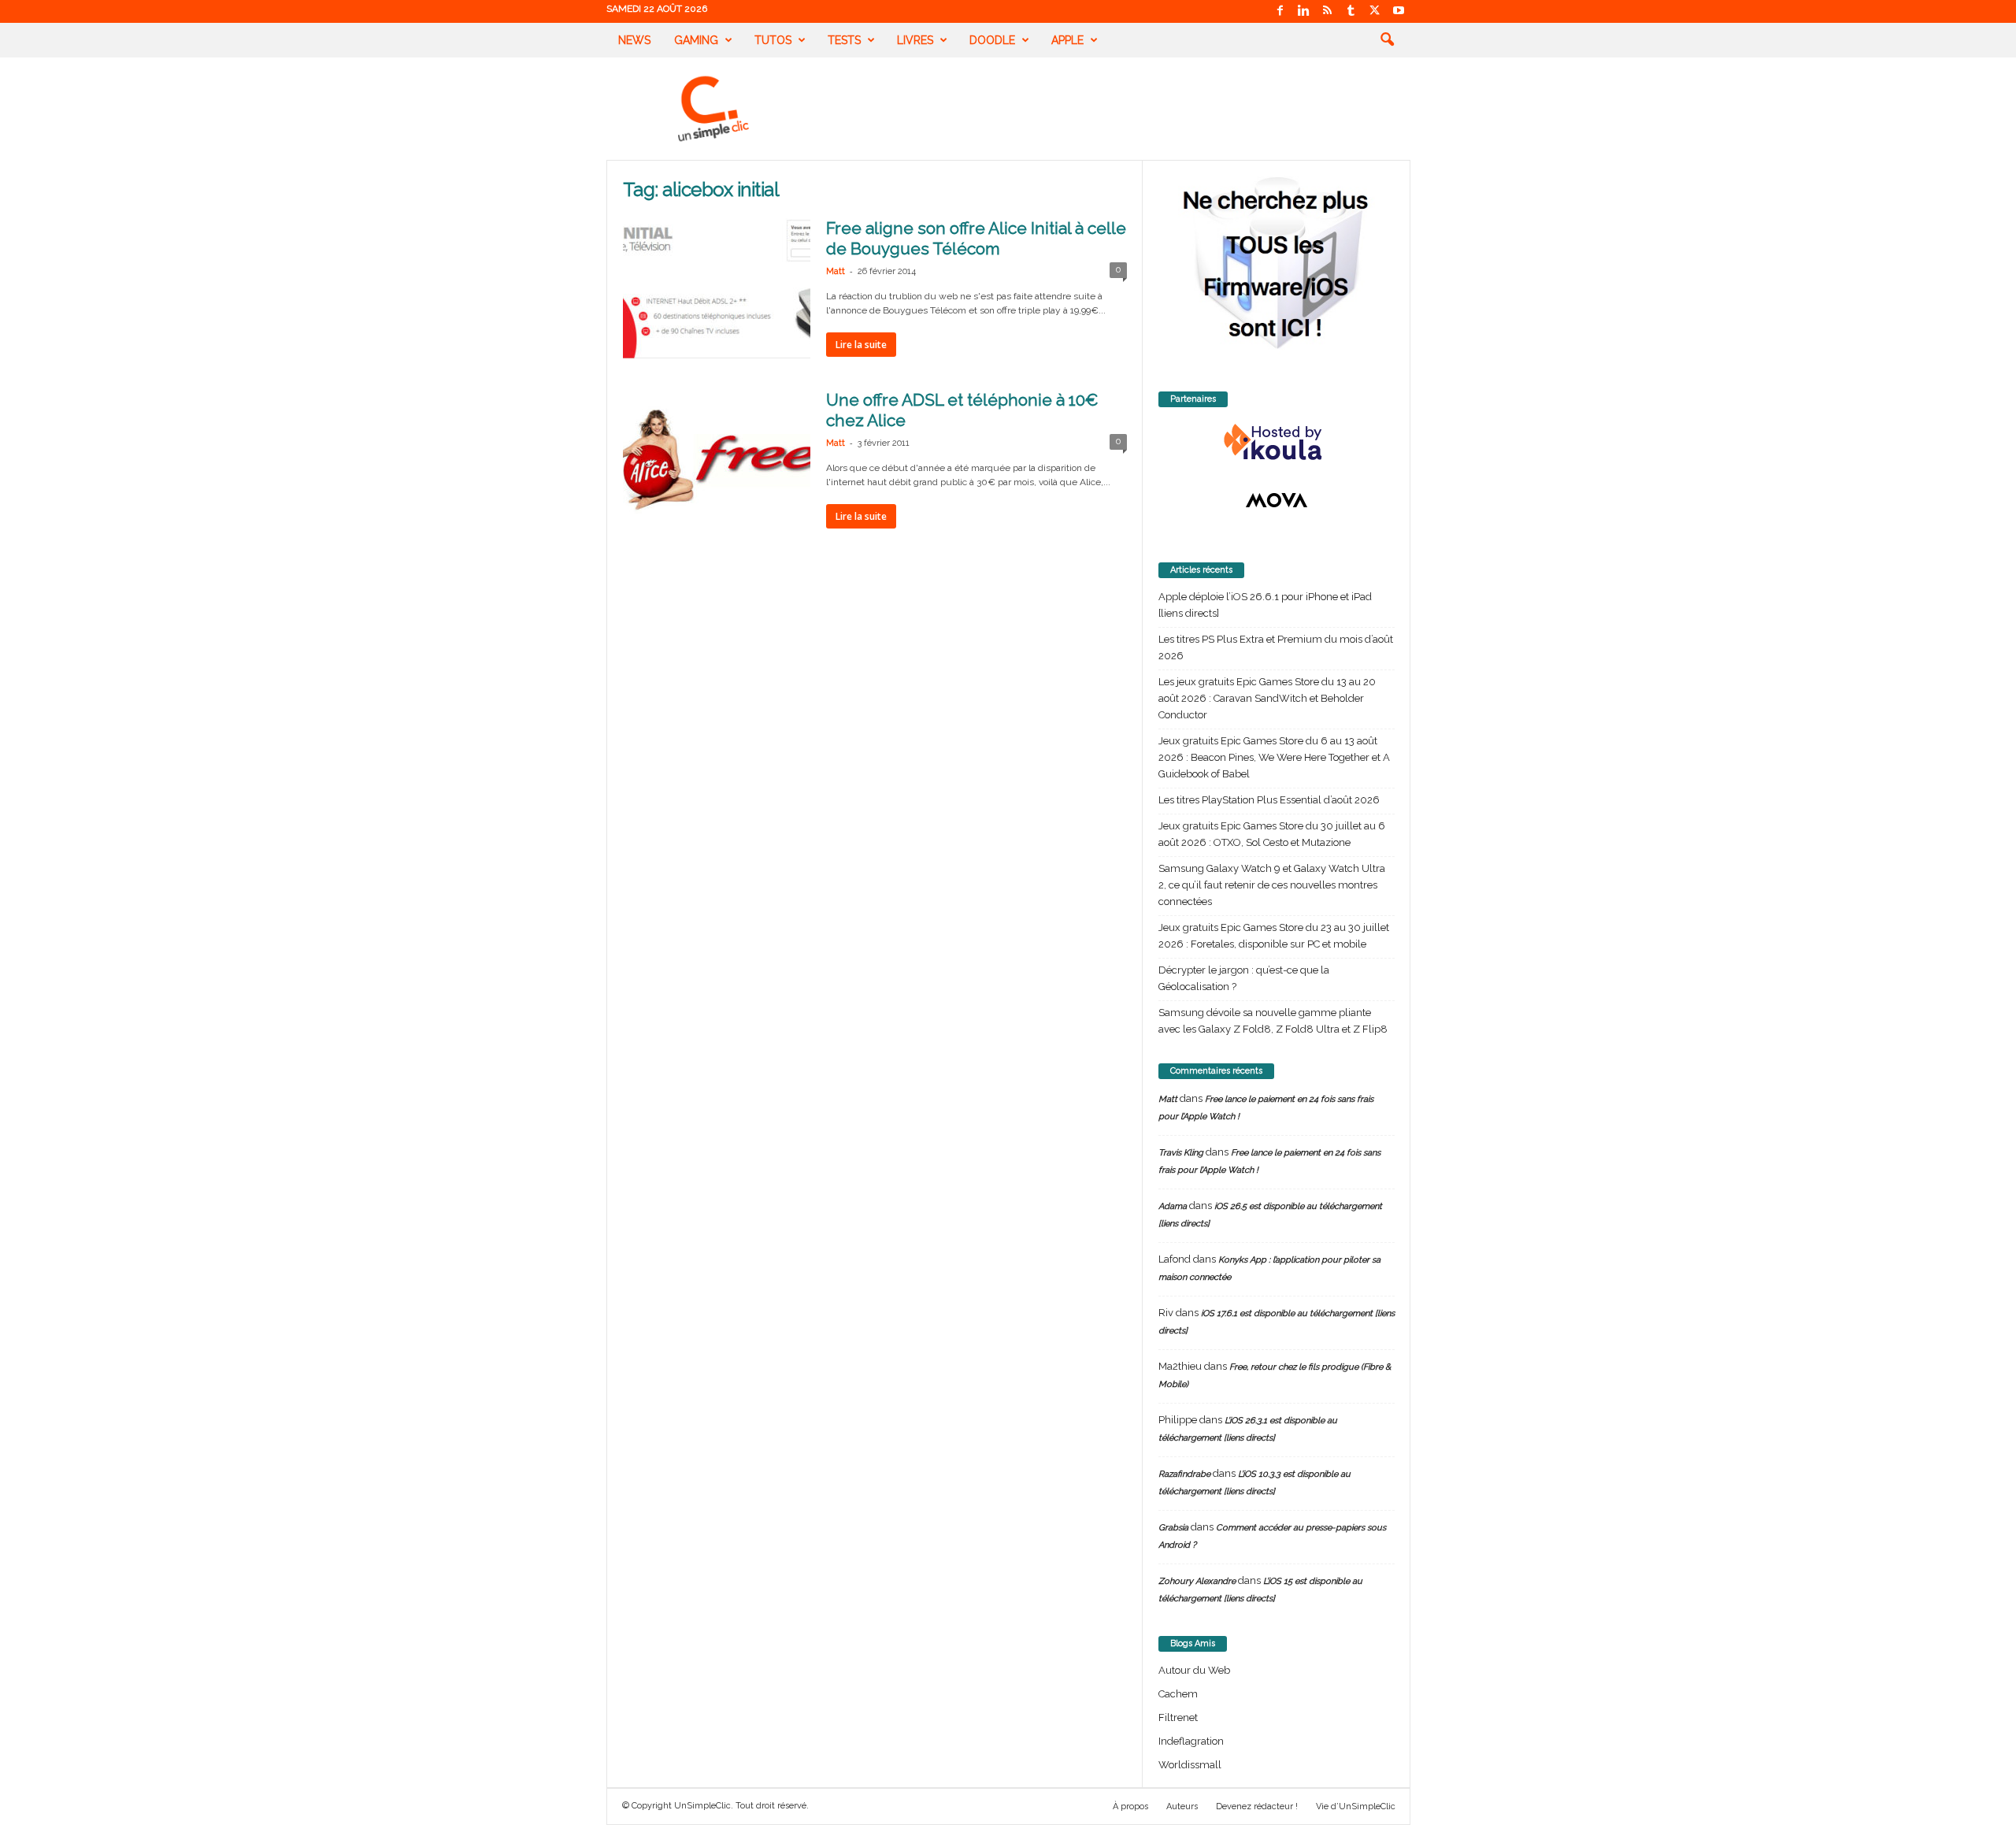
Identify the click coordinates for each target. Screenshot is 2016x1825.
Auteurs (1182, 1806)
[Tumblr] (1351, 11)
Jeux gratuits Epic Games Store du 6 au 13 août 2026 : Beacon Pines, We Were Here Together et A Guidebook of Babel (1274, 757)
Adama (1173, 1206)
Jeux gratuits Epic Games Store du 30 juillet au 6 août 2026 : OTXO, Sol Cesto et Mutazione (1272, 834)
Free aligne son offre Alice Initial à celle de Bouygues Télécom (976, 238)
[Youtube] (1399, 11)
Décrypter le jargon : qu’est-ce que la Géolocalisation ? (1244, 978)
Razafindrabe (1184, 1474)
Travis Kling (1181, 1153)
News (634, 40)
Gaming (696, 40)
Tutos (773, 40)
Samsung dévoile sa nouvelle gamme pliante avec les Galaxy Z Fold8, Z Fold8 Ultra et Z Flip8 (1273, 1021)
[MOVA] (1277, 500)
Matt (836, 271)
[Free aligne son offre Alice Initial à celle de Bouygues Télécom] (717, 288)
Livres (915, 40)
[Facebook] (1280, 11)
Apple (1067, 40)
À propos (1130, 1806)
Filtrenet (1178, 1717)
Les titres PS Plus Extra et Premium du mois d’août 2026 (1276, 647)
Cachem (1178, 1694)
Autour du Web (1194, 1670)
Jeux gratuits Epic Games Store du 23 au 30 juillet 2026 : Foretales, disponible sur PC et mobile (1274, 936)
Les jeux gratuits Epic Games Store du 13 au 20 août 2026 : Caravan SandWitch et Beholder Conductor (1267, 698)
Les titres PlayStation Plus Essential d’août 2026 (1269, 800)
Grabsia (1173, 1528)
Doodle (992, 40)
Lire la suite (861, 345)
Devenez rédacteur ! (1257, 1806)
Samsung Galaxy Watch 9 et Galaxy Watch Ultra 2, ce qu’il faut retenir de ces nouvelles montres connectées (1272, 885)
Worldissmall (1190, 1765)
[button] (1387, 40)
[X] (1375, 11)
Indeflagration (1191, 1741)
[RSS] (1328, 11)
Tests (844, 40)
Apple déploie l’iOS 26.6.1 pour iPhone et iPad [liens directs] (1265, 605)
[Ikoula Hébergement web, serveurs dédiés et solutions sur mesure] (1277, 443)
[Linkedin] (1304, 11)
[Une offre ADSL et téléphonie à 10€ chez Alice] (717, 460)
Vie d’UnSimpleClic (1356, 1806)
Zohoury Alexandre (1197, 1581)
